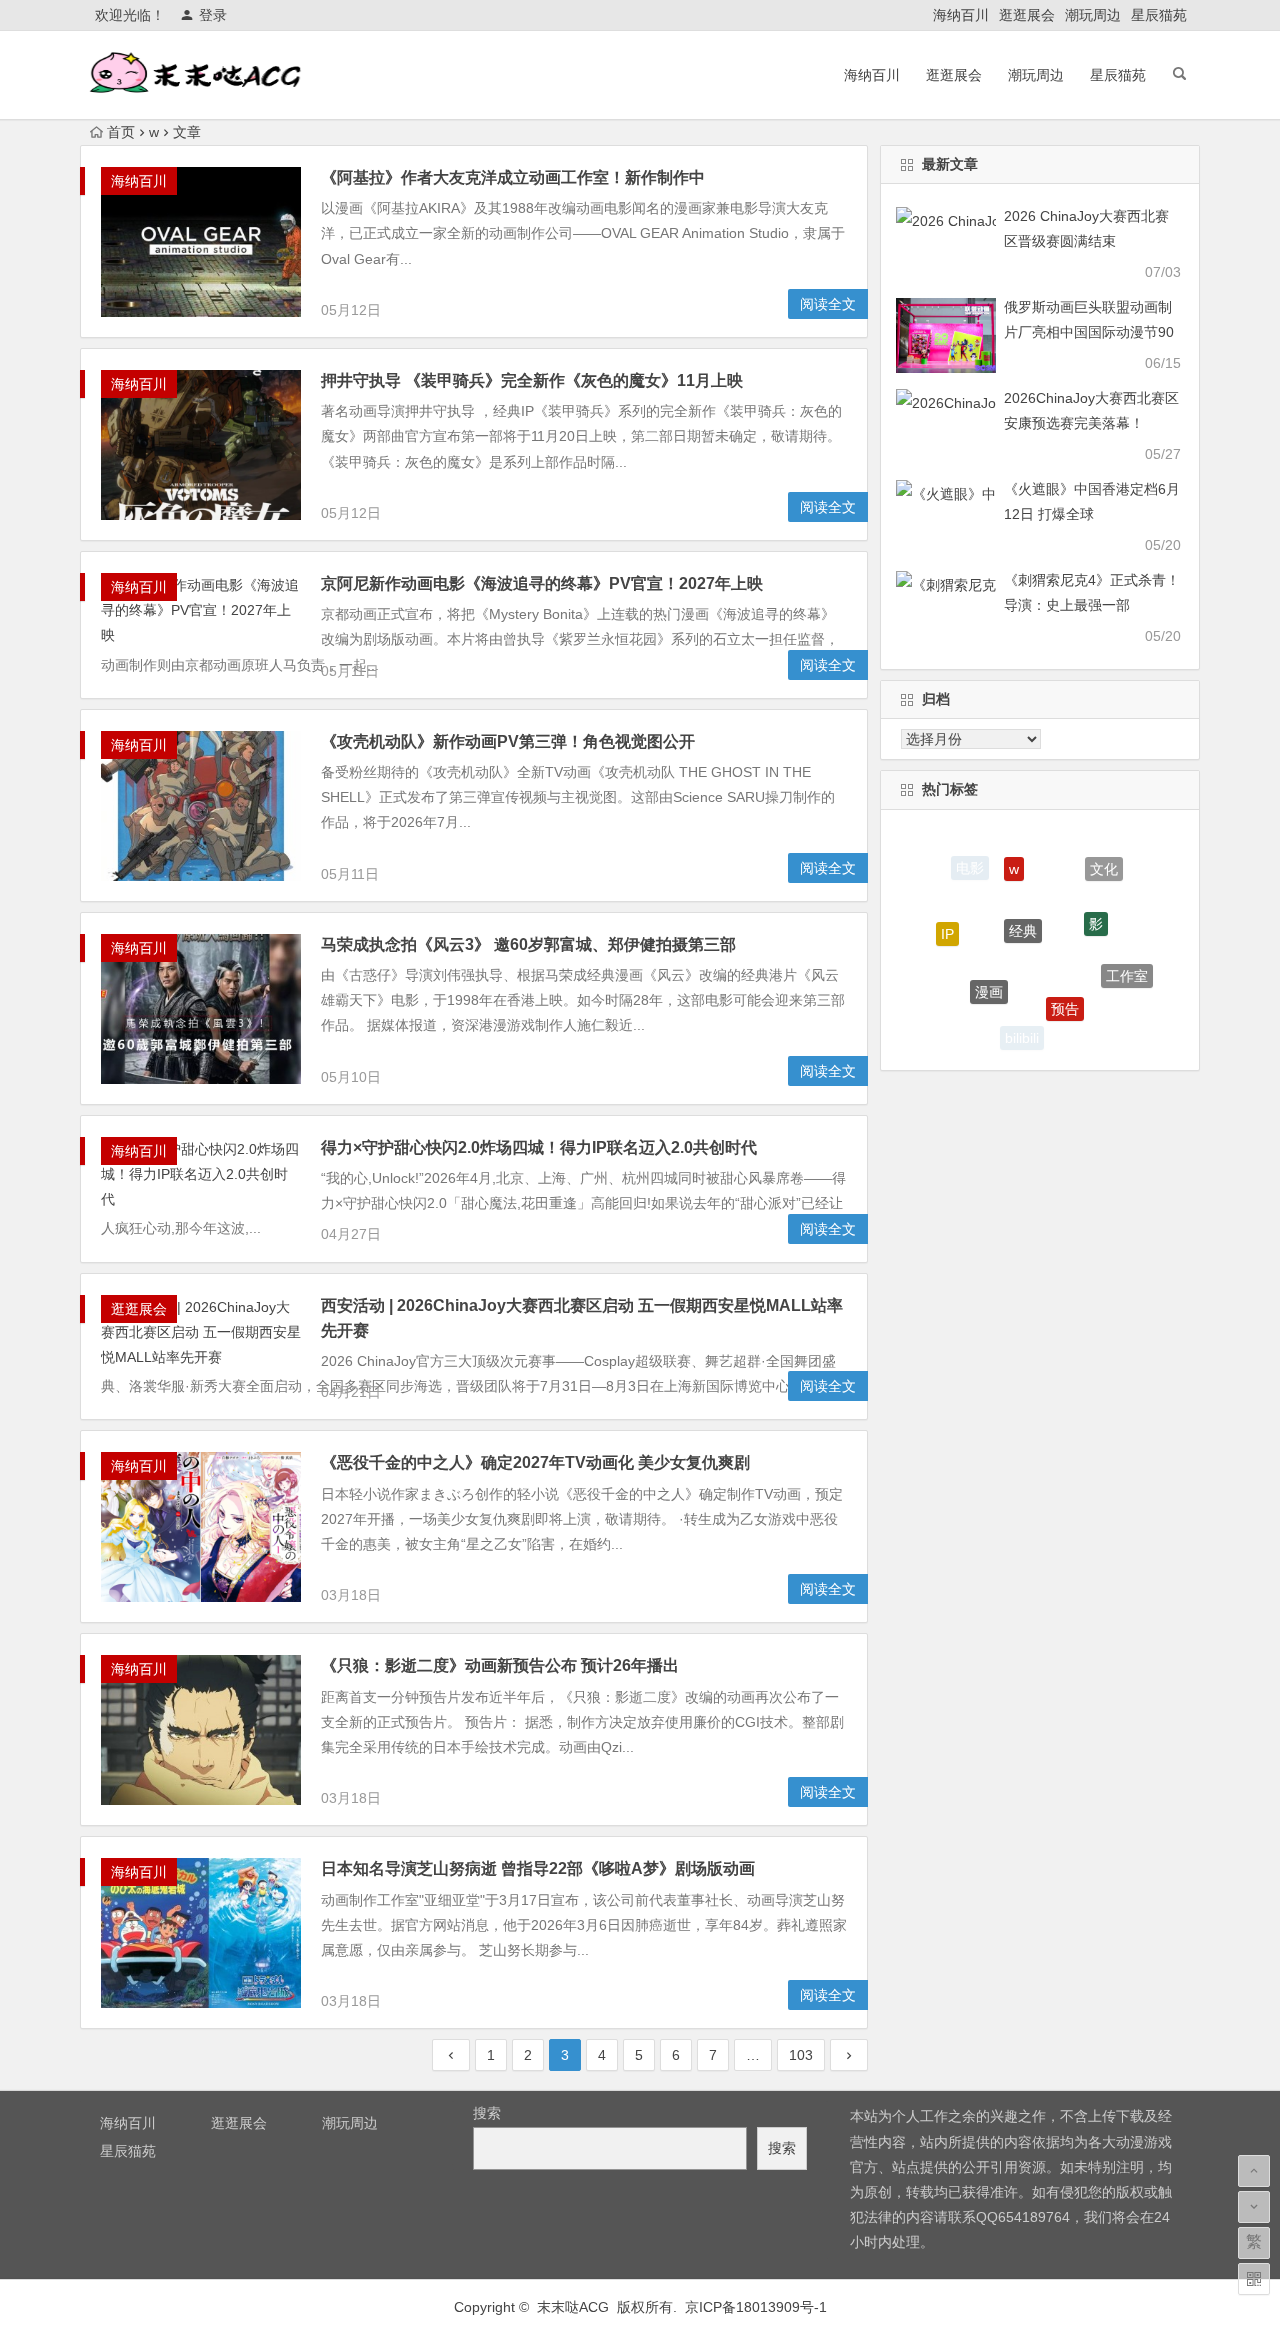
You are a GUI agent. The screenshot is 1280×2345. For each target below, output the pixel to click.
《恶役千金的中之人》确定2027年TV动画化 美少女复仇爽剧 (535, 1462)
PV (1093, 1024)
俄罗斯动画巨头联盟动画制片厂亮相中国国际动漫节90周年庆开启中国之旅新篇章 (1089, 332)
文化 (1104, 863)
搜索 (487, 2113)
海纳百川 (961, 15)
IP (947, 921)
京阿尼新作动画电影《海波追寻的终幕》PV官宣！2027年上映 (542, 583)
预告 (1065, 981)
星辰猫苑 (1159, 15)
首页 (121, 132)
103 (801, 2055)
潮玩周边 (1093, 15)
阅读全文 (828, 304)
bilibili (1022, 1031)
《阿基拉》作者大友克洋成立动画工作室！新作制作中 (513, 177)
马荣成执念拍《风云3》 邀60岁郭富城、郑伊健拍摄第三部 (528, 944)
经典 (1023, 898)
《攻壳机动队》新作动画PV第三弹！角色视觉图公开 (508, 741)
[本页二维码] (1254, 2279)
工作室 (1127, 963)
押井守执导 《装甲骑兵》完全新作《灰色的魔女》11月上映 (532, 380)
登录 (213, 15)
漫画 (989, 966)
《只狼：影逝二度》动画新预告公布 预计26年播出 (500, 1665)
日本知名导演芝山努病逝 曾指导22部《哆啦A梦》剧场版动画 (538, 1868)
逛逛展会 (1027, 15)
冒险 (959, 998)
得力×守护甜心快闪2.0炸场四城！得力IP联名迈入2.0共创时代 (539, 1147)
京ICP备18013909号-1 (756, 2307)
